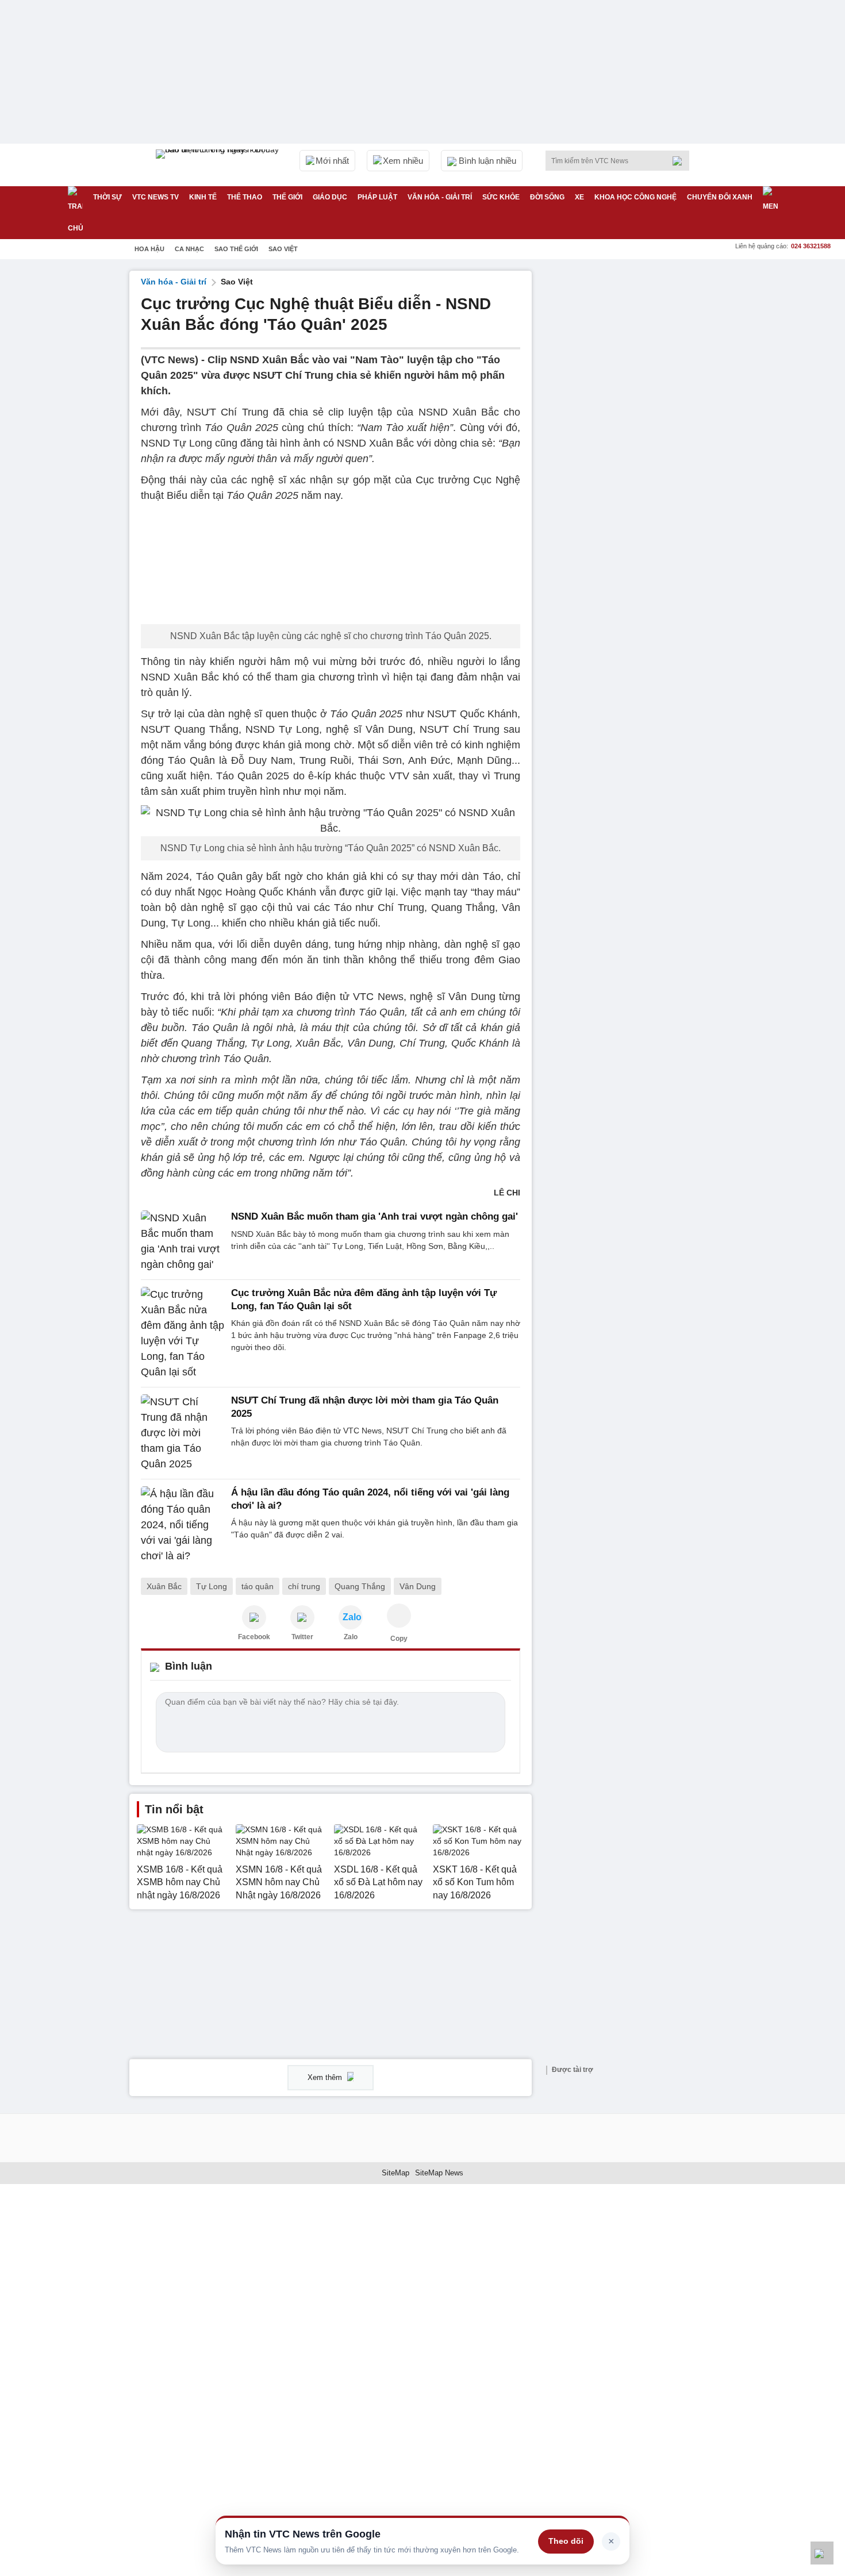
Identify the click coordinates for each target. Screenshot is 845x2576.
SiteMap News (439, 2173)
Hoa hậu (149, 249)
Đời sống (547, 197)
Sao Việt (283, 249)
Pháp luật (377, 197)
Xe (579, 197)
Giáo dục (330, 197)
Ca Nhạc (189, 249)
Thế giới (287, 197)
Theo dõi (566, 2541)
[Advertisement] (629, 443)
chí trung (304, 1586)
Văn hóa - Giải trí (440, 197)
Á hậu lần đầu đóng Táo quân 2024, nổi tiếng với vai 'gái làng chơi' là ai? (370, 1499)
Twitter (302, 1637)
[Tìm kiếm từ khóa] (681, 161)
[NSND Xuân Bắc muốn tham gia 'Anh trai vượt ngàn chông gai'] (183, 1241)
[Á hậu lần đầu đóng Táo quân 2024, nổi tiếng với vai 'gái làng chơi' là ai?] (183, 1525)
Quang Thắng (360, 1586)
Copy (399, 1639)
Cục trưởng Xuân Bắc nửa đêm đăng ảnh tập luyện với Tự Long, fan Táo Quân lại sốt (364, 1299)
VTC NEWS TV (155, 197)
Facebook (254, 1637)
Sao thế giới (236, 249)
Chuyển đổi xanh (720, 197)
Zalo (351, 1637)
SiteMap (395, 2173)
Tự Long (212, 1586)
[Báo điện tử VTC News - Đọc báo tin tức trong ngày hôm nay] (219, 165)
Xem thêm (326, 2077)
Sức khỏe (501, 197)
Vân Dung (418, 1586)
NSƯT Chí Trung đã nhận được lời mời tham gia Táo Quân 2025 (365, 1407)
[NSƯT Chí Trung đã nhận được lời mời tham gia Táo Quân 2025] (183, 1433)
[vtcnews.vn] (254, 1617)
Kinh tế (203, 197)
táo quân (258, 1586)
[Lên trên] (822, 2553)
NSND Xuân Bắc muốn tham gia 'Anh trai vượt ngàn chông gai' (375, 1216)
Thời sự (107, 197)
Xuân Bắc (164, 1586)
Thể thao (245, 197)
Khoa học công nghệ (635, 197)
